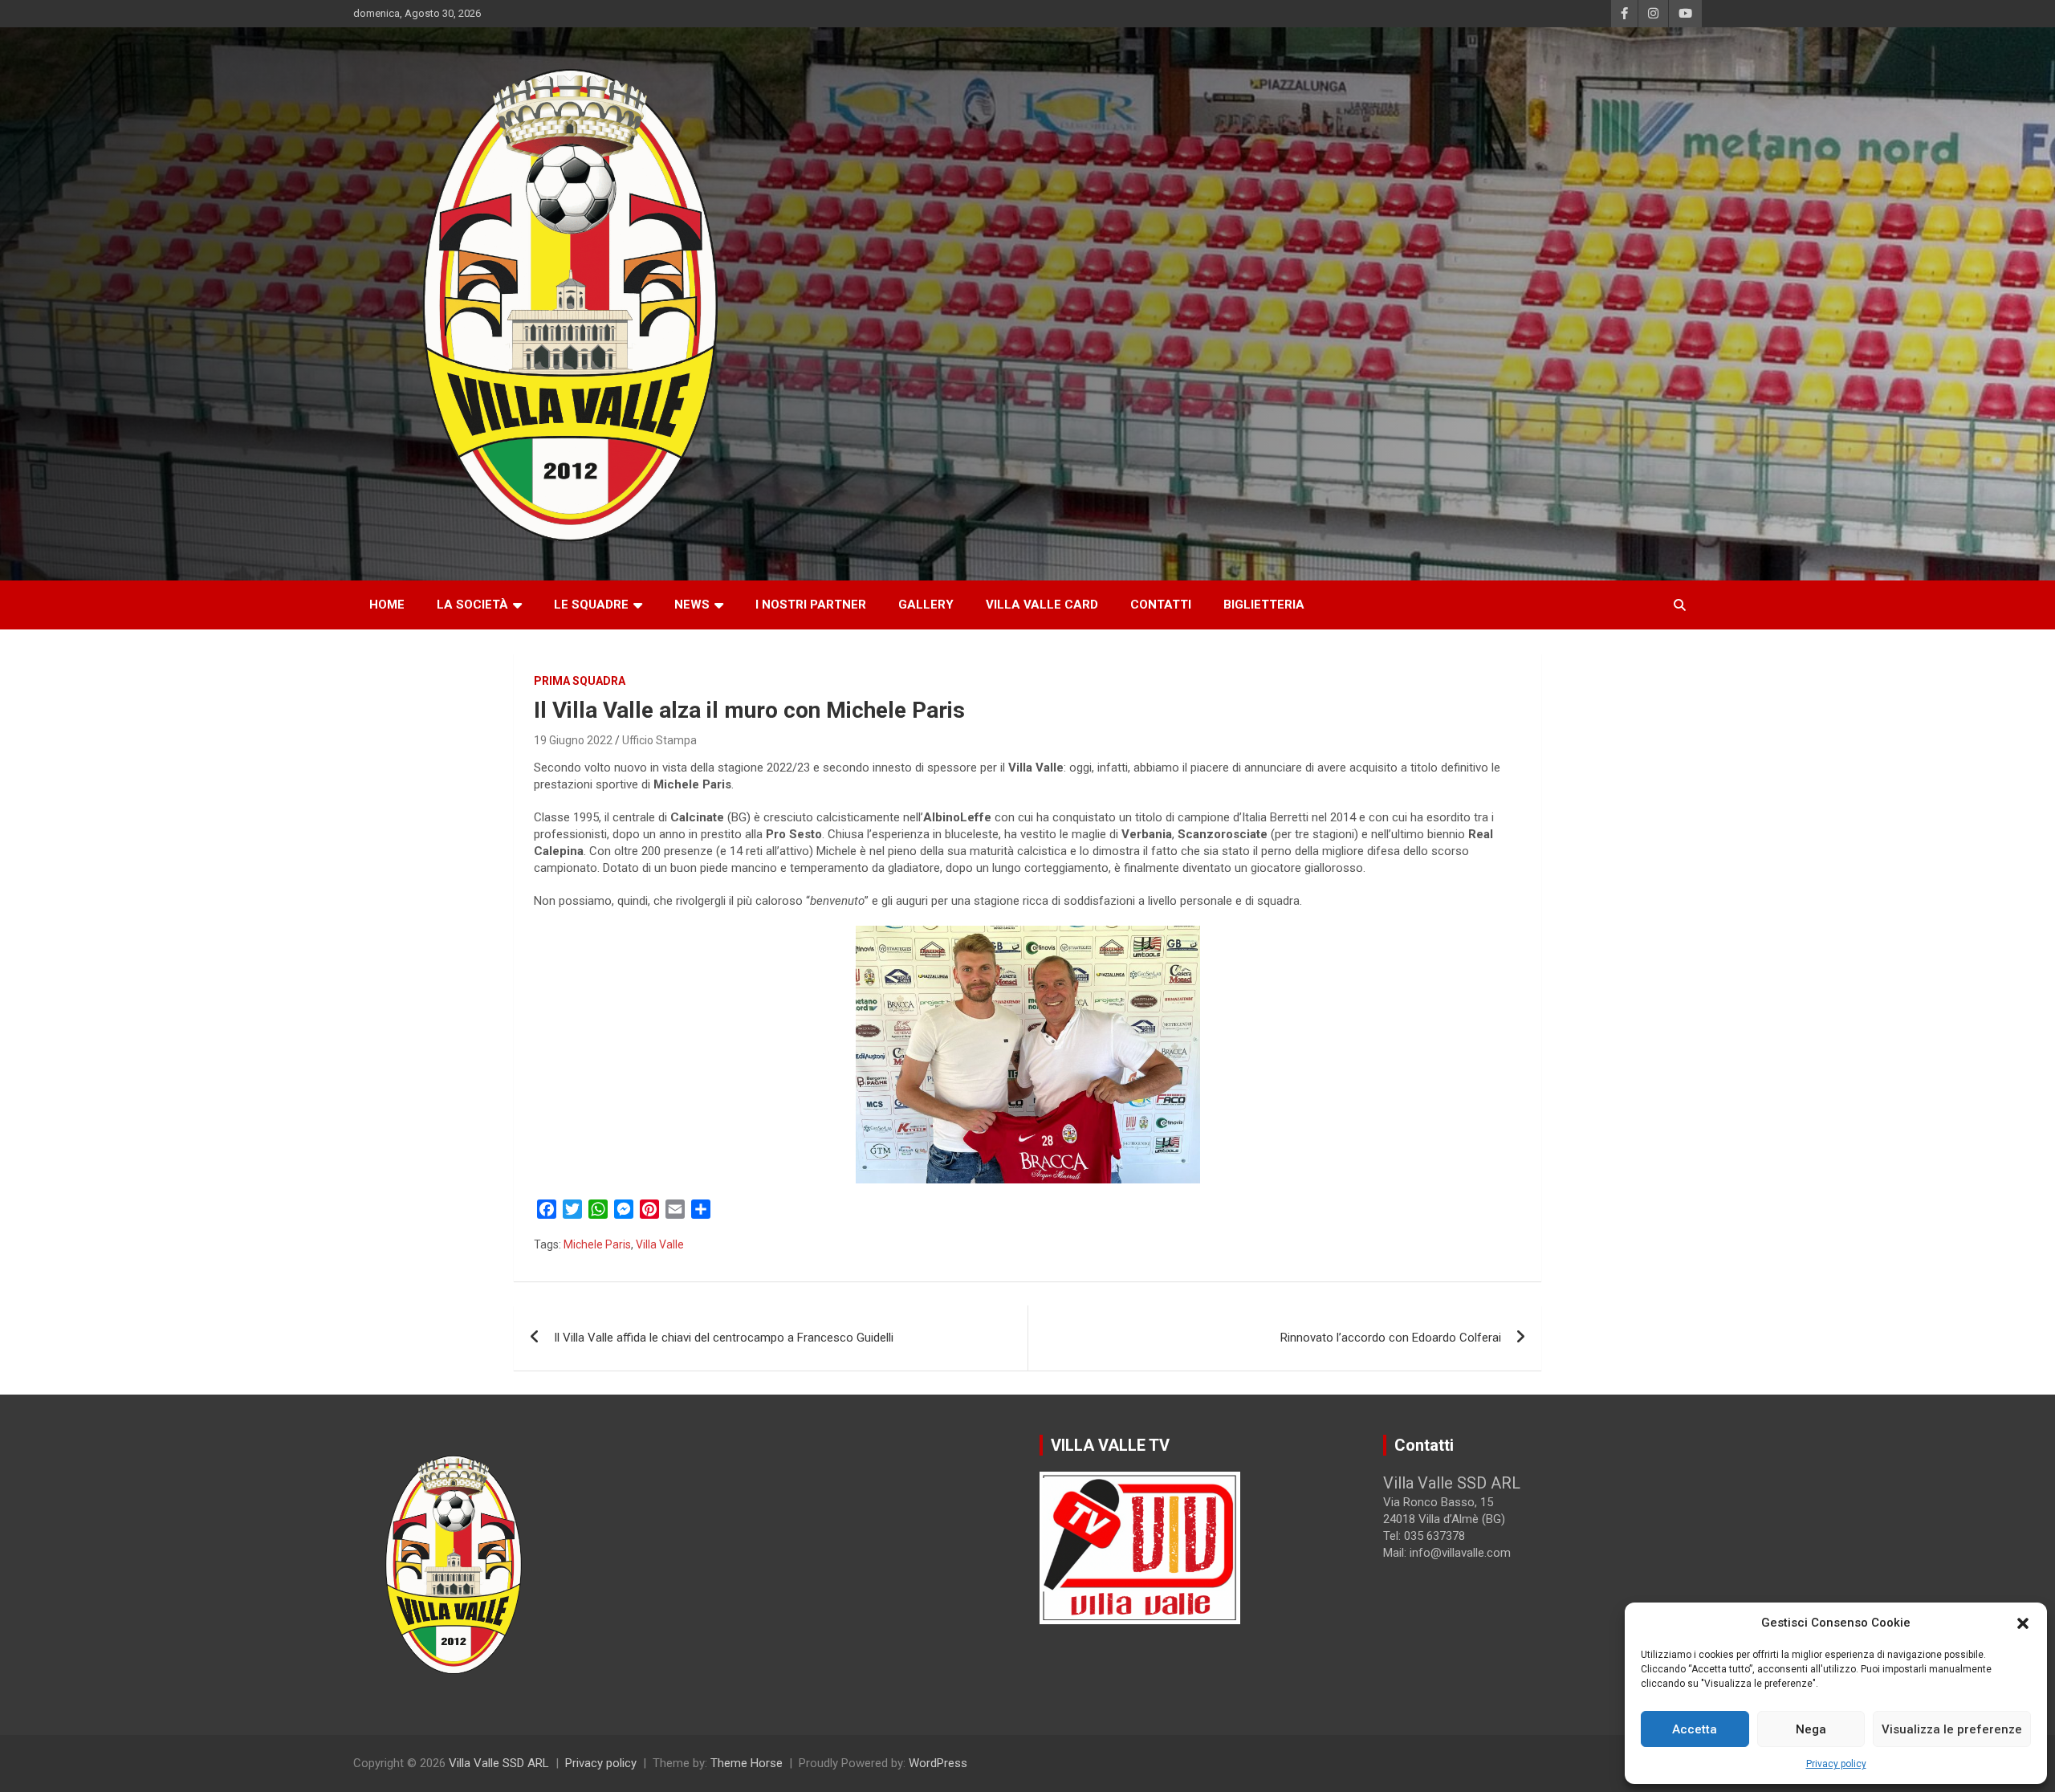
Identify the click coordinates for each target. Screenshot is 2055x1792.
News (692, 605)
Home (387, 605)
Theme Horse (747, 1763)
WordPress (938, 1763)
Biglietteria (1264, 605)
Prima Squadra (580, 681)
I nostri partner (811, 605)
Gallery (926, 605)
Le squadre (591, 605)
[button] (2023, 1623)
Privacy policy (1836, 1764)
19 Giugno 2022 (573, 740)
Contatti (1161, 605)
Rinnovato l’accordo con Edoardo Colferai (1391, 1338)
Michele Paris (597, 1244)
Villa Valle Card (1042, 605)
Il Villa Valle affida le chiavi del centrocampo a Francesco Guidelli (724, 1338)
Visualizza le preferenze (1952, 1729)
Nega (1811, 1729)
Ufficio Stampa (659, 740)
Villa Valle (660, 1244)
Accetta (1695, 1729)
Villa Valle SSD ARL (499, 1763)
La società (472, 605)
